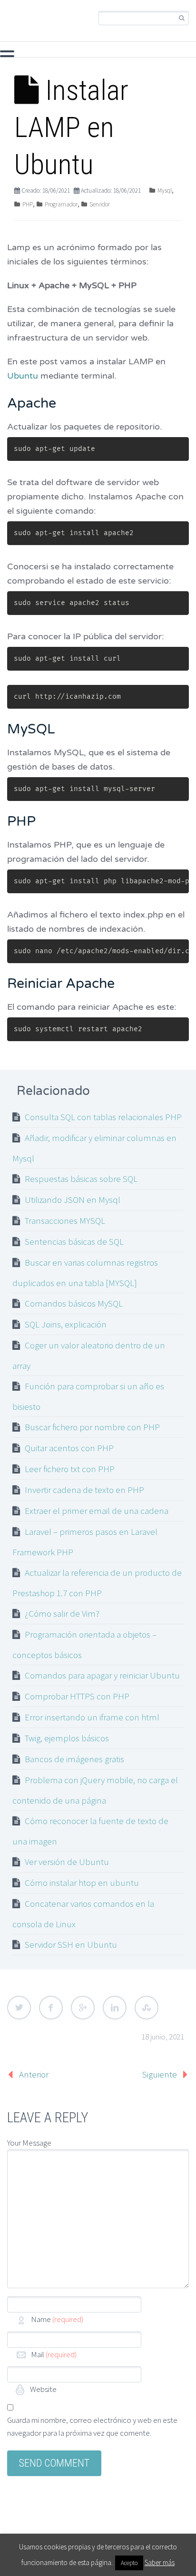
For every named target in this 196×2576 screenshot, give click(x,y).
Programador (61, 204)
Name (57, 2319)
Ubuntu (24, 376)
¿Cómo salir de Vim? (62, 1613)
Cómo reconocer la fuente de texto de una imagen (90, 1831)
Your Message (29, 2143)
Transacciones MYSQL (65, 1220)
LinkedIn (115, 2008)
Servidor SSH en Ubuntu (71, 1944)
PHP (18, 53)
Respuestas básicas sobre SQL (81, 1179)
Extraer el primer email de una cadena (97, 1511)
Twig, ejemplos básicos (67, 1738)
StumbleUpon (147, 2008)
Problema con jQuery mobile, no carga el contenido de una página (95, 1790)
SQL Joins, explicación (66, 1324)
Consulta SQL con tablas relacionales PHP (103, 1117)
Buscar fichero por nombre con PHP (92, 1427)
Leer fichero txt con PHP (70, 1469)
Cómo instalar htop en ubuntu (82, 1883)
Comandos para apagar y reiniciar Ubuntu (102, 1675)
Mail (54, 2354)
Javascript (108, 53)
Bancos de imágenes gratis (74, 1759)
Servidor (100, 204)
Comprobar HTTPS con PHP (77, 1696)
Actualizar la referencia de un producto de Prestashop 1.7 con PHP (97, 1583)
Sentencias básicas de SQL (74, 1241)
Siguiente (160, 2074)
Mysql (58, 53)
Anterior (34, 2074)
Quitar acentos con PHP (69, 1448)
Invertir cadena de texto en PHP (84, 1490)
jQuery (157, 53)
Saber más (160, 2562)
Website (43, 2389)
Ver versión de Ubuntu (67, 1862)
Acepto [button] (129, 2563)
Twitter (19, 2008)
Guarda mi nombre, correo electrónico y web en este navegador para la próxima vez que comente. (92, 2426)
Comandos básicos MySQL (74, 1303)
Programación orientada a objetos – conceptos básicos (84, 1644)
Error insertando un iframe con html (92, 1717)
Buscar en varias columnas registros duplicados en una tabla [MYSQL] (85, 1273)
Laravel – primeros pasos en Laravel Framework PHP (85, 1542)
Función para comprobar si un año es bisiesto (88, 1396)
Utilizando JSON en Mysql (73, 1200)
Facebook (51, 2008)
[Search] (181, 18)
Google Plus (83, 2008)
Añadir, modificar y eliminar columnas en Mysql (94, 1148)
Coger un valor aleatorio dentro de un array (89, 1355)
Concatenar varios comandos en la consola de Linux (83, 1914)
